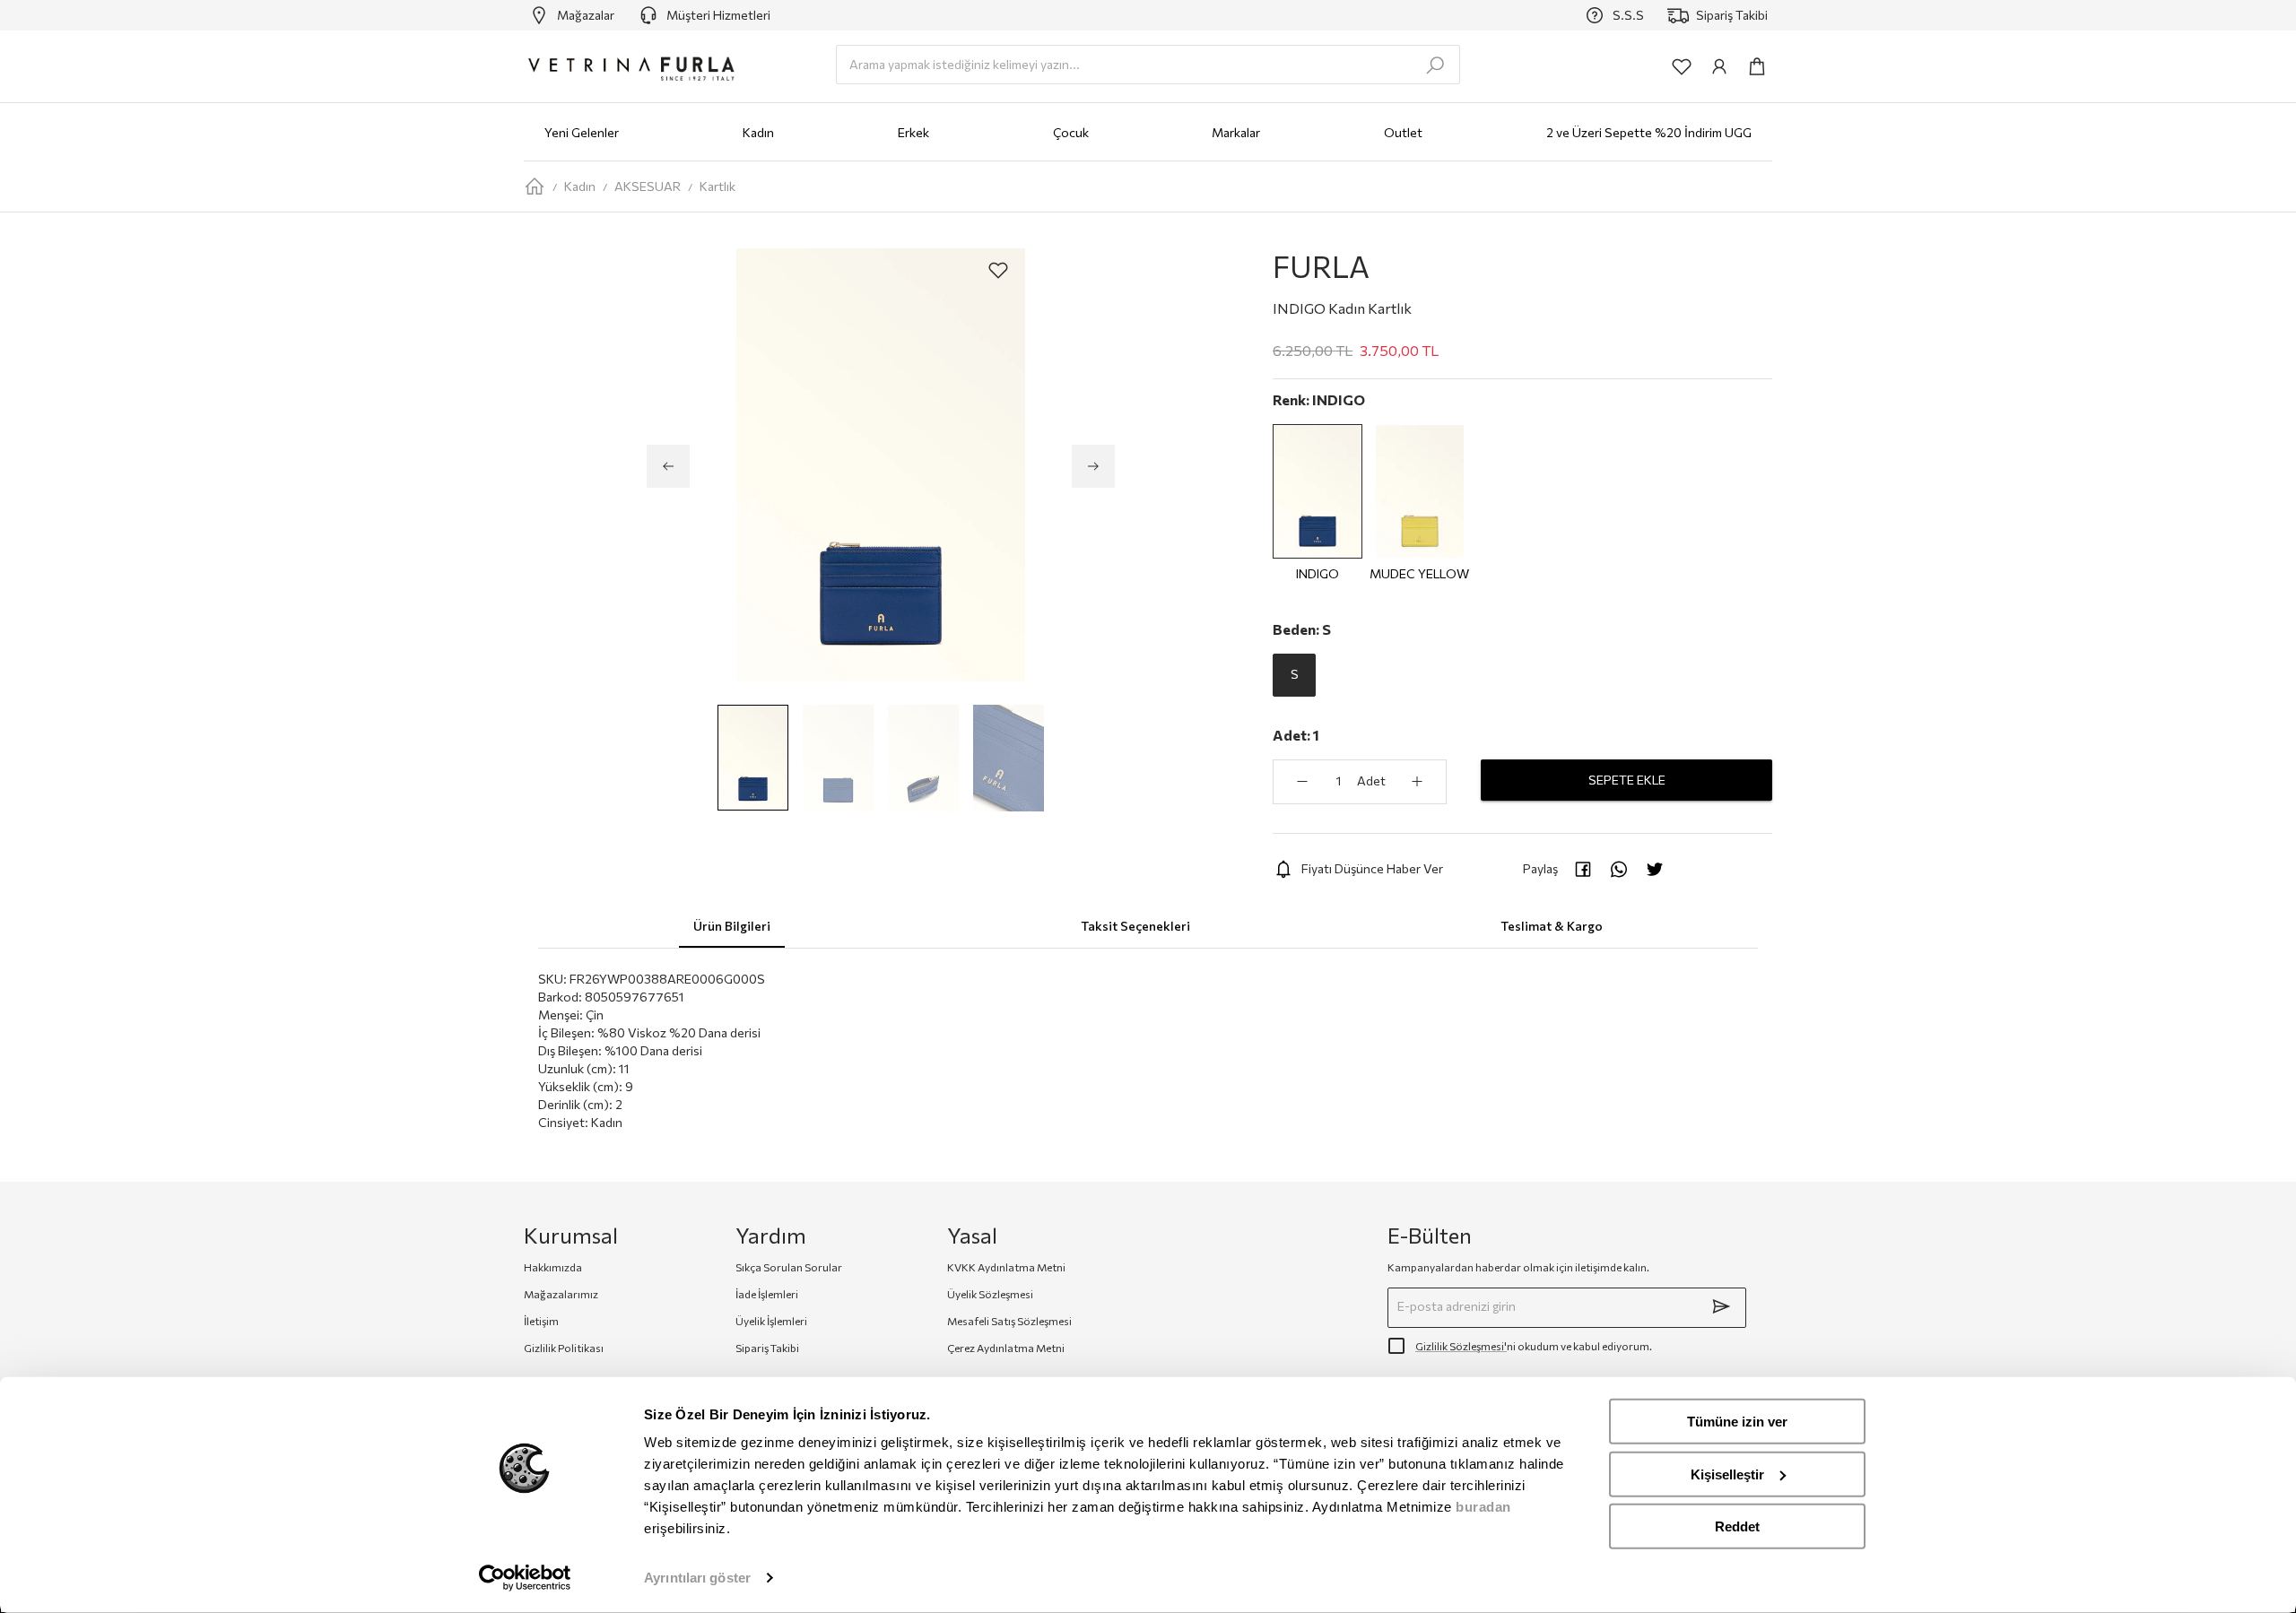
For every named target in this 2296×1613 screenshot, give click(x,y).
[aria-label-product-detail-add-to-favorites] (998, 270)
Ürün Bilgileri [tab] (732, 926)
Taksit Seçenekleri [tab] (1135, 926)
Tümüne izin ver (1737, 1422)
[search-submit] (1435, 65)
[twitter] (1655, 869)
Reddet (1737, 1526)
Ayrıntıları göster (697, 1578)
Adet (1371, 780)
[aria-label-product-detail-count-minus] (1302, 782)
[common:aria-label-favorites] (1682, 66)
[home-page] (535, 186)
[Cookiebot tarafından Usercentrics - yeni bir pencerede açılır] (525, 1578)
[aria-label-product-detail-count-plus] (1417, 782)
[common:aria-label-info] (1719, 66)
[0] (1757, 66)
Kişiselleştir (1727, 1474)
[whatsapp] (1619, 869)
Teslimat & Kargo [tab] (1552, 926)
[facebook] (1583, 869)
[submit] (1721, 1306)
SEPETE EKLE (1627, 780)
